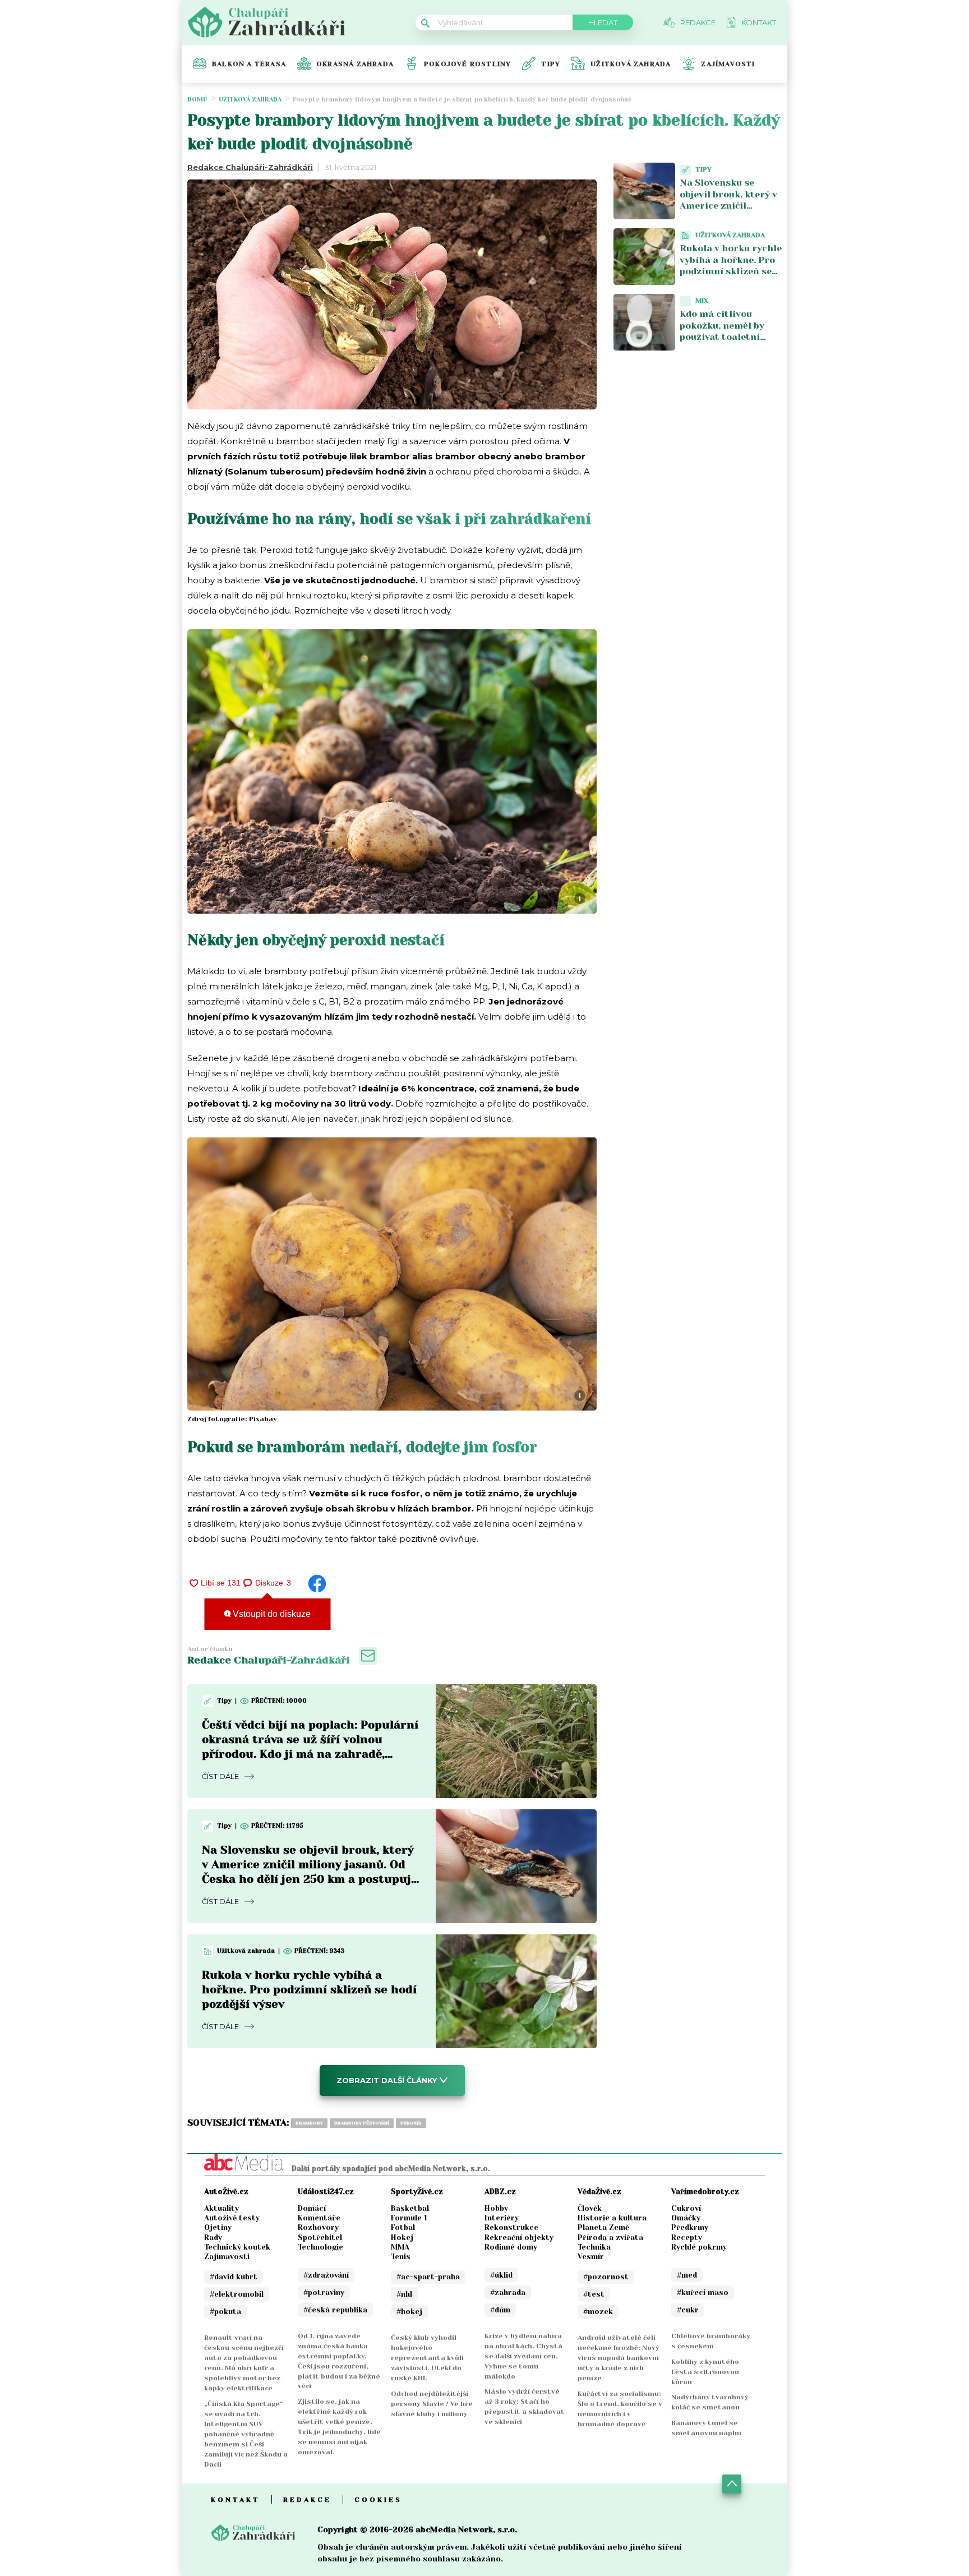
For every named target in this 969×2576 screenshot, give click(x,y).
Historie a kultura (612, 2218)
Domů (197, 100)
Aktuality (222, 2208)
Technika (594, 2247)
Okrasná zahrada (355, 64)
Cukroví (686, 2208)
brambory (309, 2123)
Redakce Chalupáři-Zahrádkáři (250, 167)
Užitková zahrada (631, 64)
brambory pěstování (362, 2123)
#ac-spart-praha (428, 2277)
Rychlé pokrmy (699, 2247)
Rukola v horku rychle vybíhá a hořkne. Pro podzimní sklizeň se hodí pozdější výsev (309, 1990)
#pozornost (606, 2277)
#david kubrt (234, 2277)
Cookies (378, 2500)
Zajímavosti (728, 64)
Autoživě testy (232, 2218)
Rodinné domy (511, 2247)
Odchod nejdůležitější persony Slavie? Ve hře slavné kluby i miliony (432, 2404)
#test (594, 2294)
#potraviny (324, 2292)
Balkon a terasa (249, 64)
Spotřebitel (320, 2238)
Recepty (687, 2238)
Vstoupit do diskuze (271, 1614)
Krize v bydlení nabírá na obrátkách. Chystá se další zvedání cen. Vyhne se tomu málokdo (523, 2356)
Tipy (551, 64)
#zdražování (326, 2275)
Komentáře (319, 2218)
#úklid (501, 2275)
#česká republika (335, 2310)
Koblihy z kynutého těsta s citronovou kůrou (705, 2372)
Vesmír (591, 2257)
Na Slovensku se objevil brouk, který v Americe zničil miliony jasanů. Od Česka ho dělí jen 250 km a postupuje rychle (731, 212)
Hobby (496, 2208)
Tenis (401, 2257)
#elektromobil (237, 2294)
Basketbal (410, 2208)
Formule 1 (409, 2218)
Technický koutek (237, 2247)
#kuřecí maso (703, 2292)
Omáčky (686, 2218)
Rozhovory (318, 2227)
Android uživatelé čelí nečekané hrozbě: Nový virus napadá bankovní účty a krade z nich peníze (619, 2358)
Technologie (320, 2247)
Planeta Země (603, 2227)
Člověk (590, 2208)
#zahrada (508, 2292)
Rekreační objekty (519, 2238)
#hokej (409, 2312)
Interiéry (502, 2218)
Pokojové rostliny (467, 64)
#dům (500, 2310)
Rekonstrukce (511, 2227)
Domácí (312, 2208)
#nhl (404, 2294)
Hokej (402, 2238)
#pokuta (225, 2312)
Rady (213, 2238)
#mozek (598, 2312)
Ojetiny (218, 2227)
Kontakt (236, 2500)
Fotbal (403, 2227)
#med (687, 2275)
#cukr (688, 2310)
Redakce (307, 2500)
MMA (400, 2247)
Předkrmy (690, 2227)
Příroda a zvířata (610, 2238)
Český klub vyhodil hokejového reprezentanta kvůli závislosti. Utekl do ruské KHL (427, 2358)
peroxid (411, 2123)
